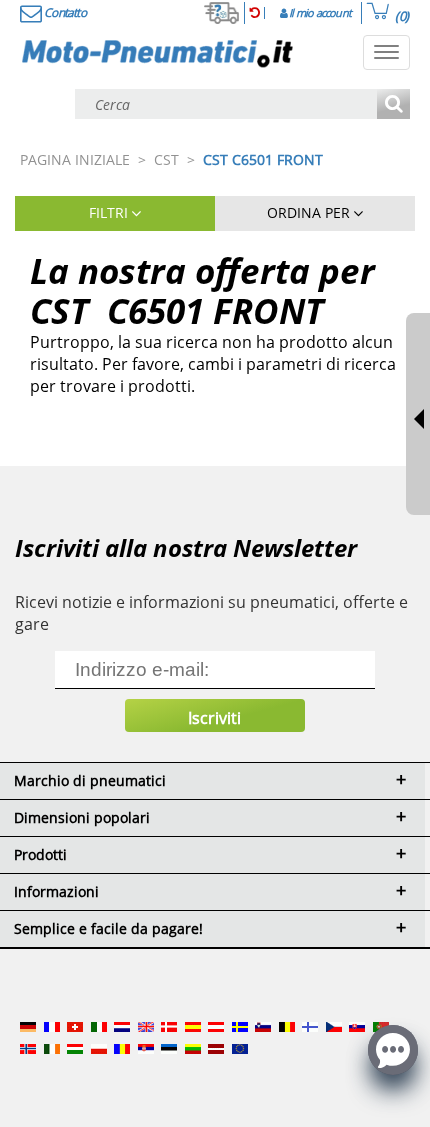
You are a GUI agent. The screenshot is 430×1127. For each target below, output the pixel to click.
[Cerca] (393, 105)
